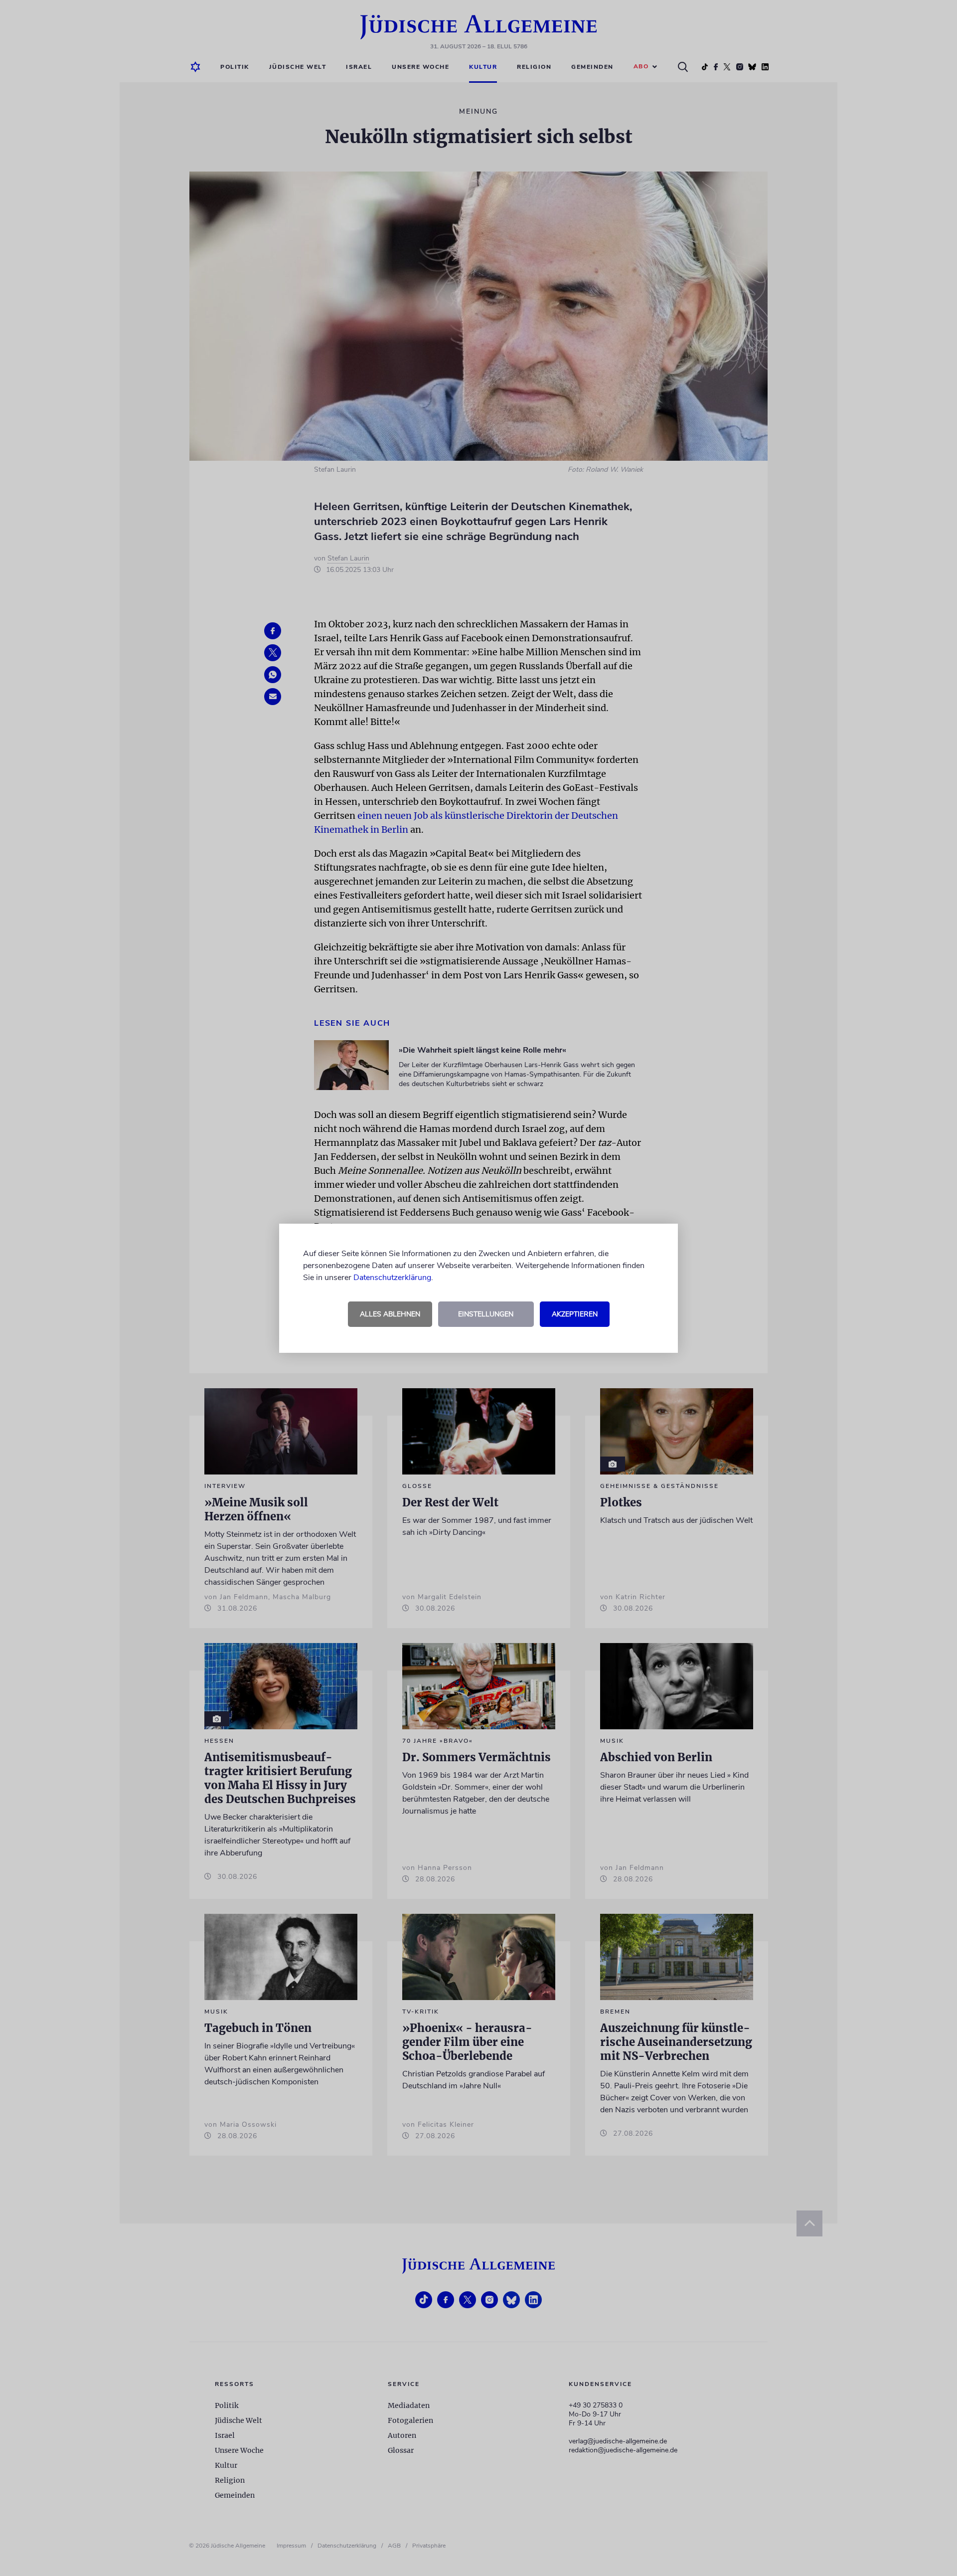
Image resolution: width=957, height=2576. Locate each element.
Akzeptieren (575, 1314)
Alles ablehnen (390, 1314)
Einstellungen (486, 1314)
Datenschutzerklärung (392, 1278)
